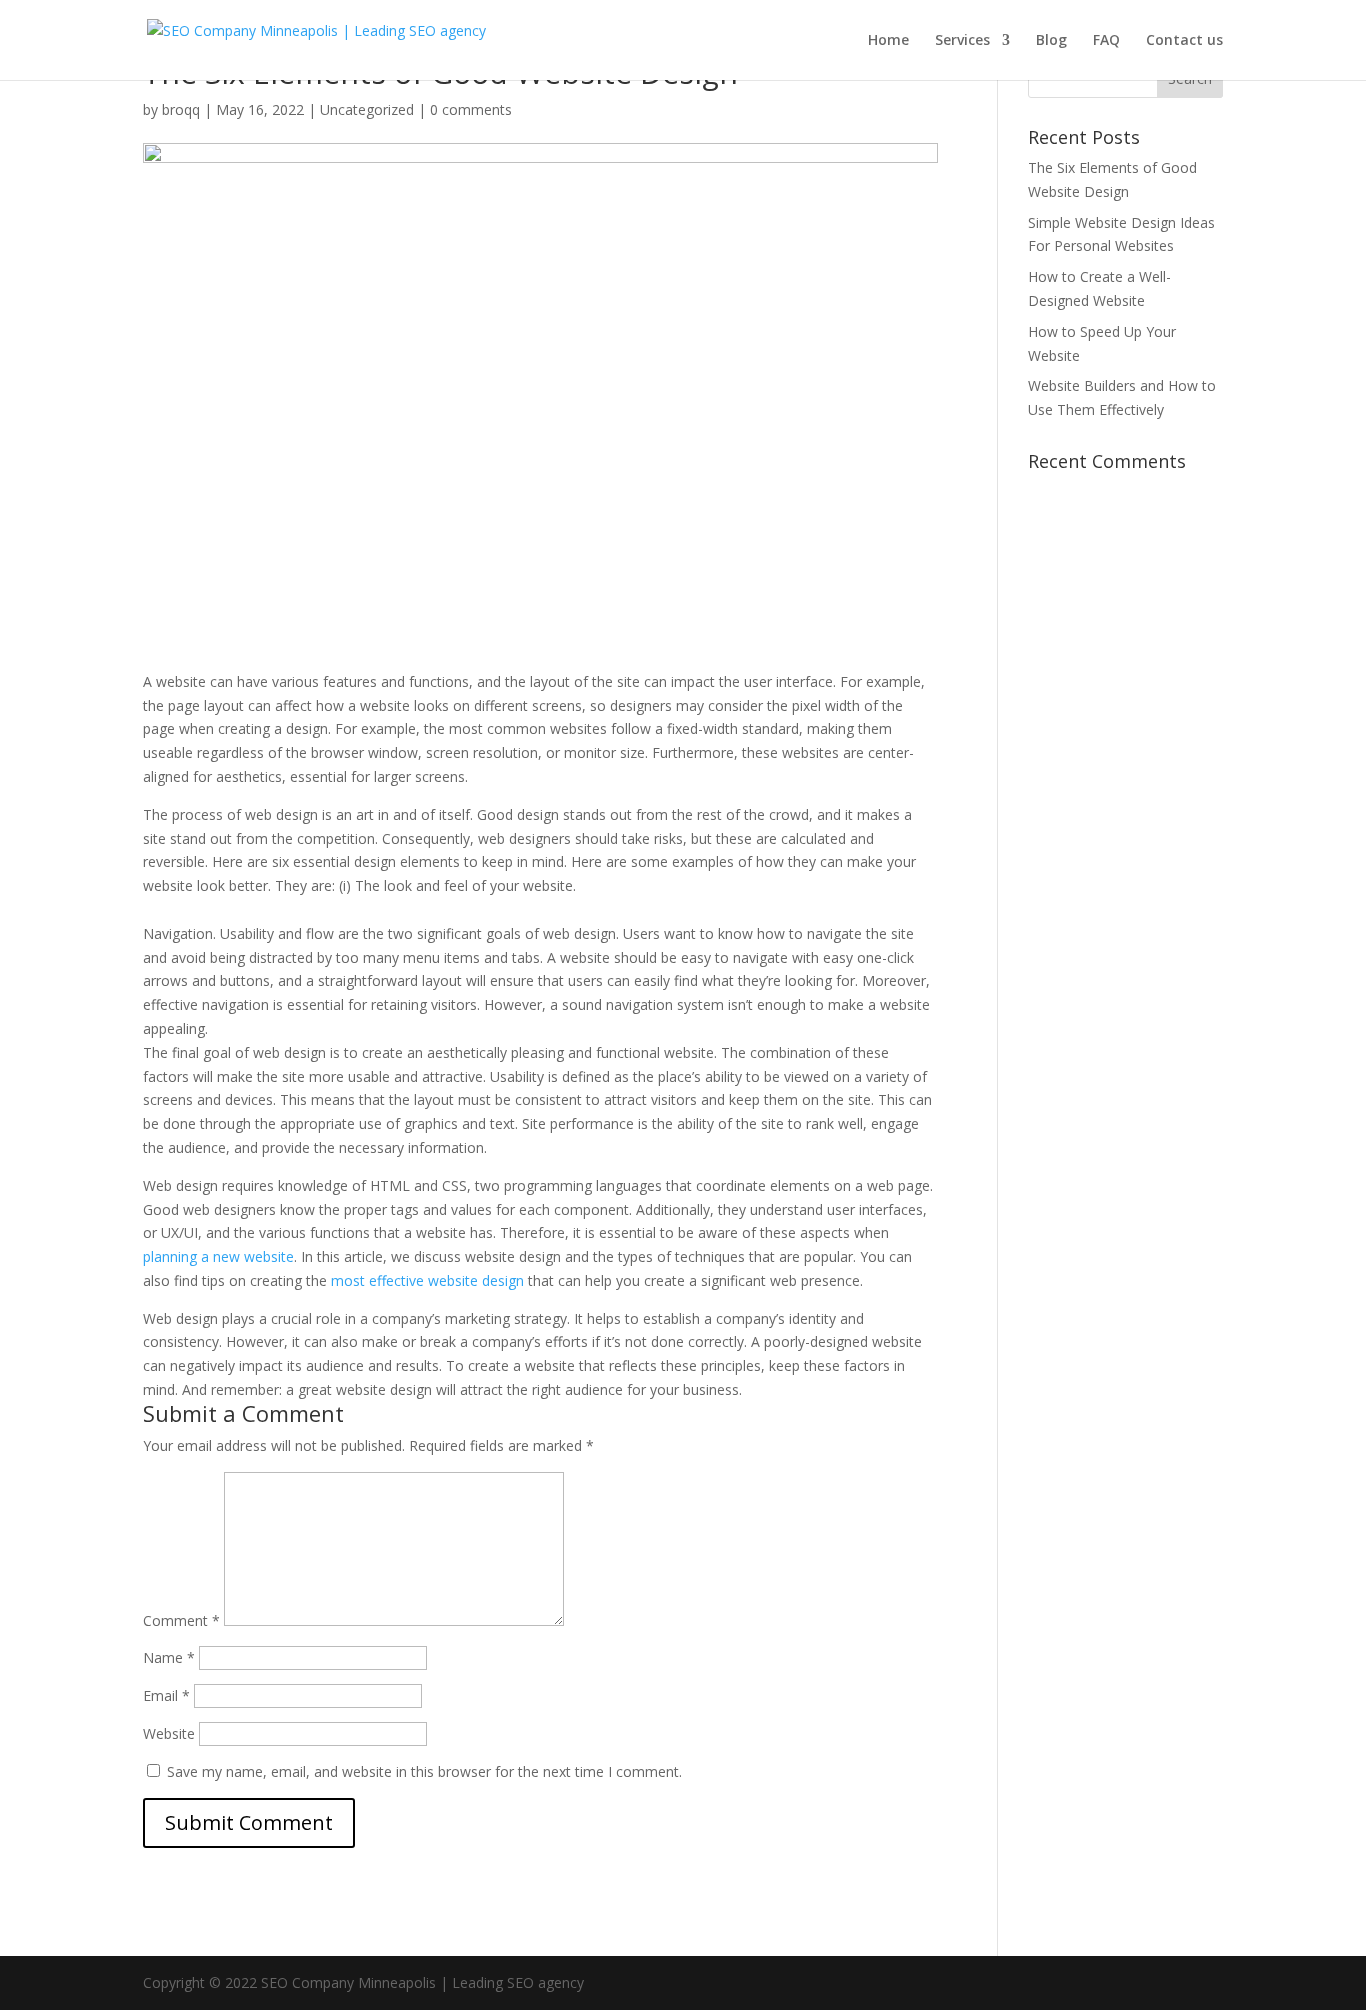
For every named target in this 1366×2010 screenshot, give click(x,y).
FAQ (1106, 41)
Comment (181, 1620)
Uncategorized (367, 109)
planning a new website (218, 1256)
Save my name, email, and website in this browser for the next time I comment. (424, 1771)
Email (166, 1695)
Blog (1051, 41)
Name (169, 1657)
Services (962, 41)
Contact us (1184, 41)
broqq (181, 109)
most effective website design (427, 1280)
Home (888, 41)
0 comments (471, 109)
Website (169, 1733)
